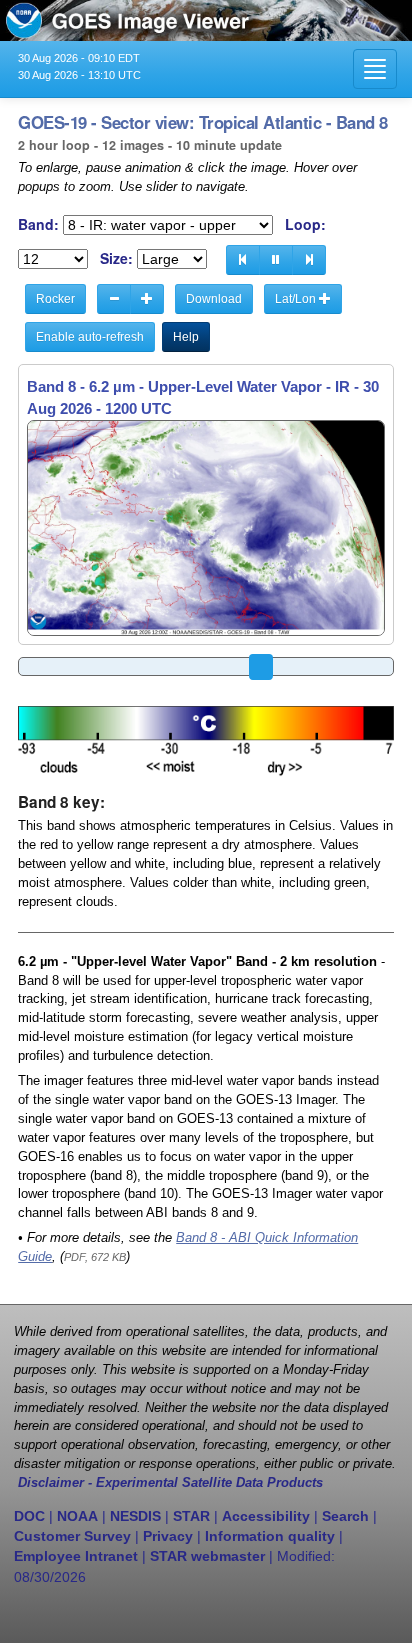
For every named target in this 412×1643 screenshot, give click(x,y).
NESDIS (135, 1516)
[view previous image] (243, 260)
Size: (116, 258)
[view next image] (309, 260)
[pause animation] (276, 260)
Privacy (168, 1536)
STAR (191, 1516)
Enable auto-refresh (90, 337)
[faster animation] (147, 299)
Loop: (305, 224)
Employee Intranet (76, 1556)
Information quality (270, 1536)
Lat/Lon (297, 299)
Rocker (55, 299)
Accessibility (266, 1516)
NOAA (77, 1516)
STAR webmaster (207, 1556)
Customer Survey (72, 1536)
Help (186, 337)
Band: (38, 224)
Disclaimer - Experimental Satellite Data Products (170, 1483)
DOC (29, 1516)
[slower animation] (114, 299)
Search (345, 1516)
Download (214, 299)
